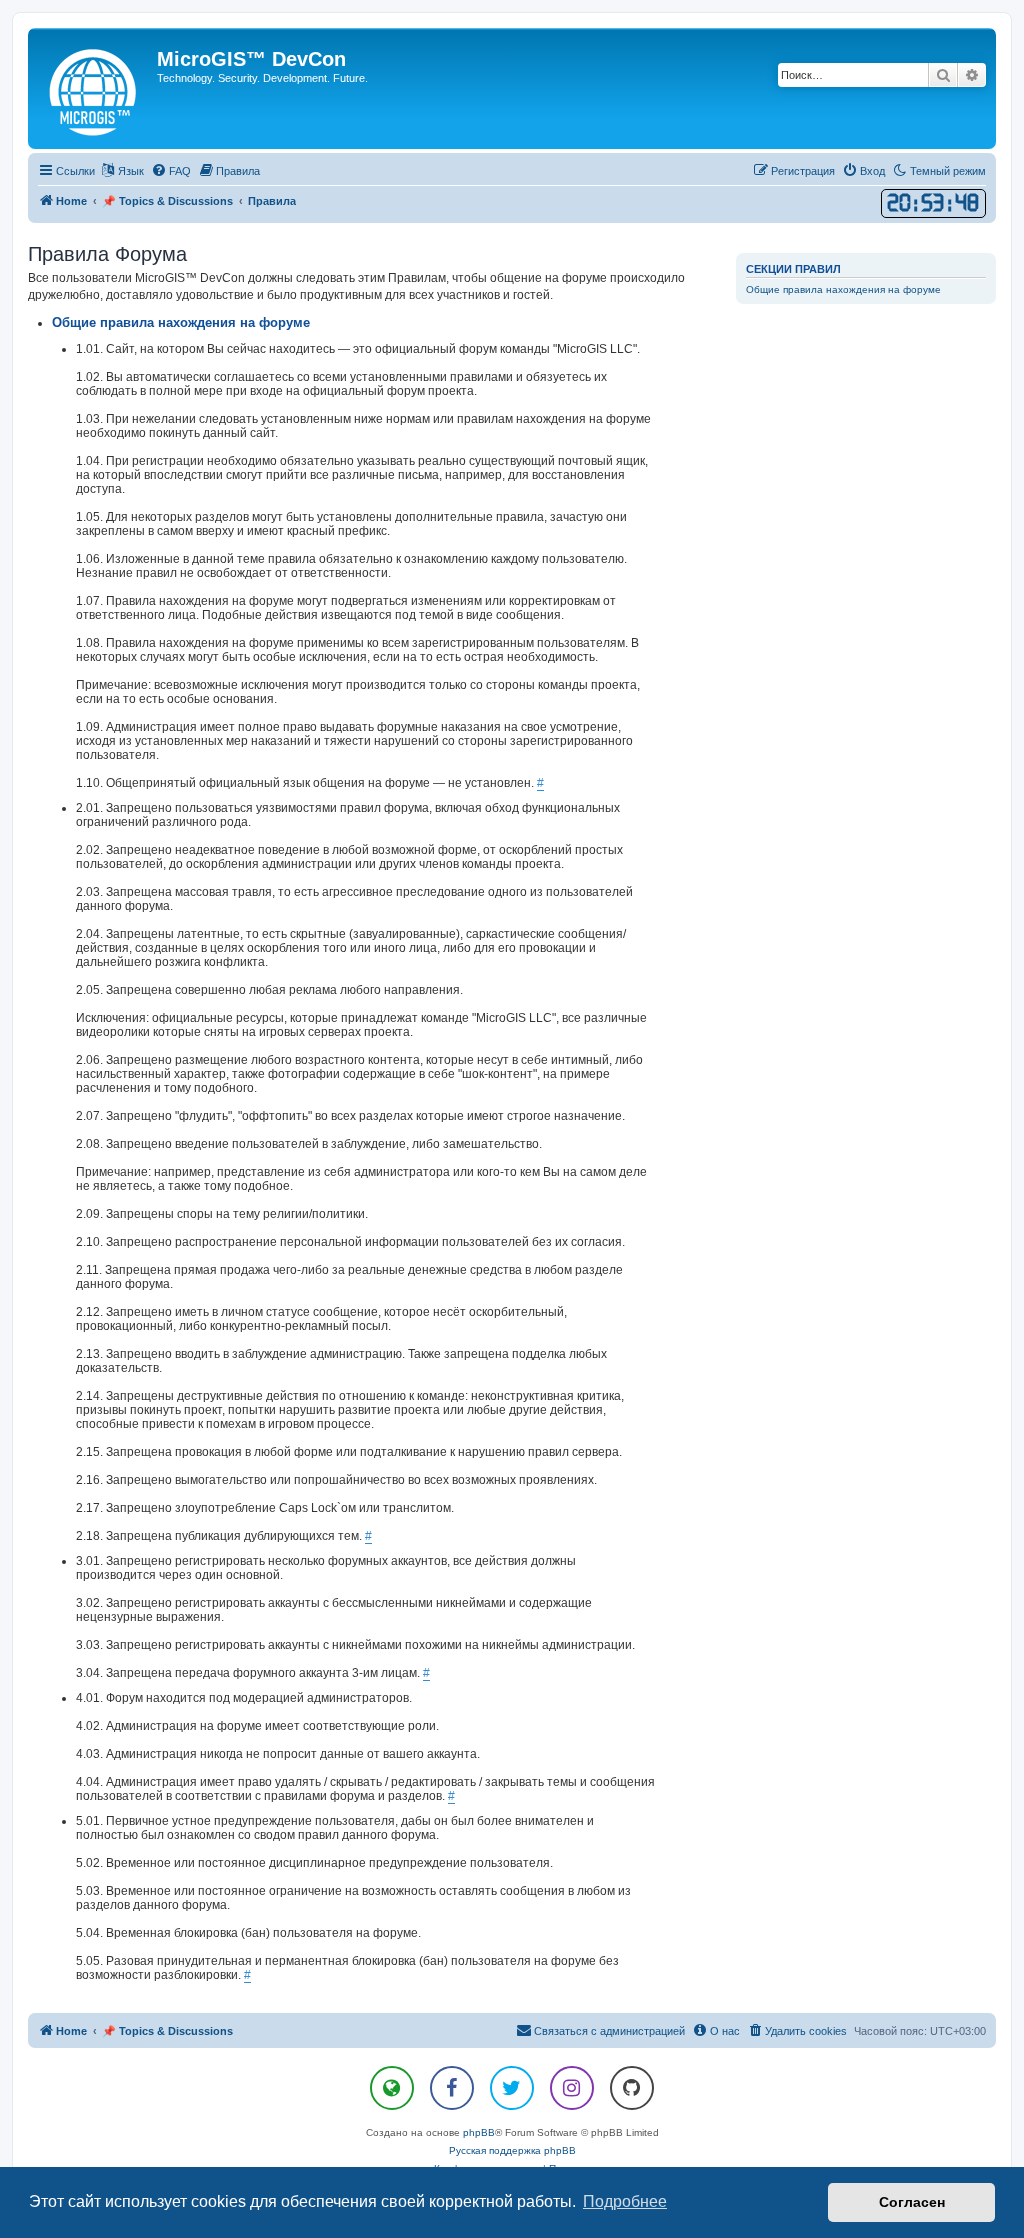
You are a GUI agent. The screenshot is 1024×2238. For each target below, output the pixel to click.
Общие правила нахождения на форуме (843, 289)
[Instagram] (572, 2088)
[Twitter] (512, 2088)
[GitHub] (632, 2088)
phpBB (479, 2132)
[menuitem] (171, 171)
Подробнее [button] (625, 2201)
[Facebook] (452, 2088)
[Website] (392, 2088)
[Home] (95, 88)
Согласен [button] (912, 2202)
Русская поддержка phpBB (512, 2150)
